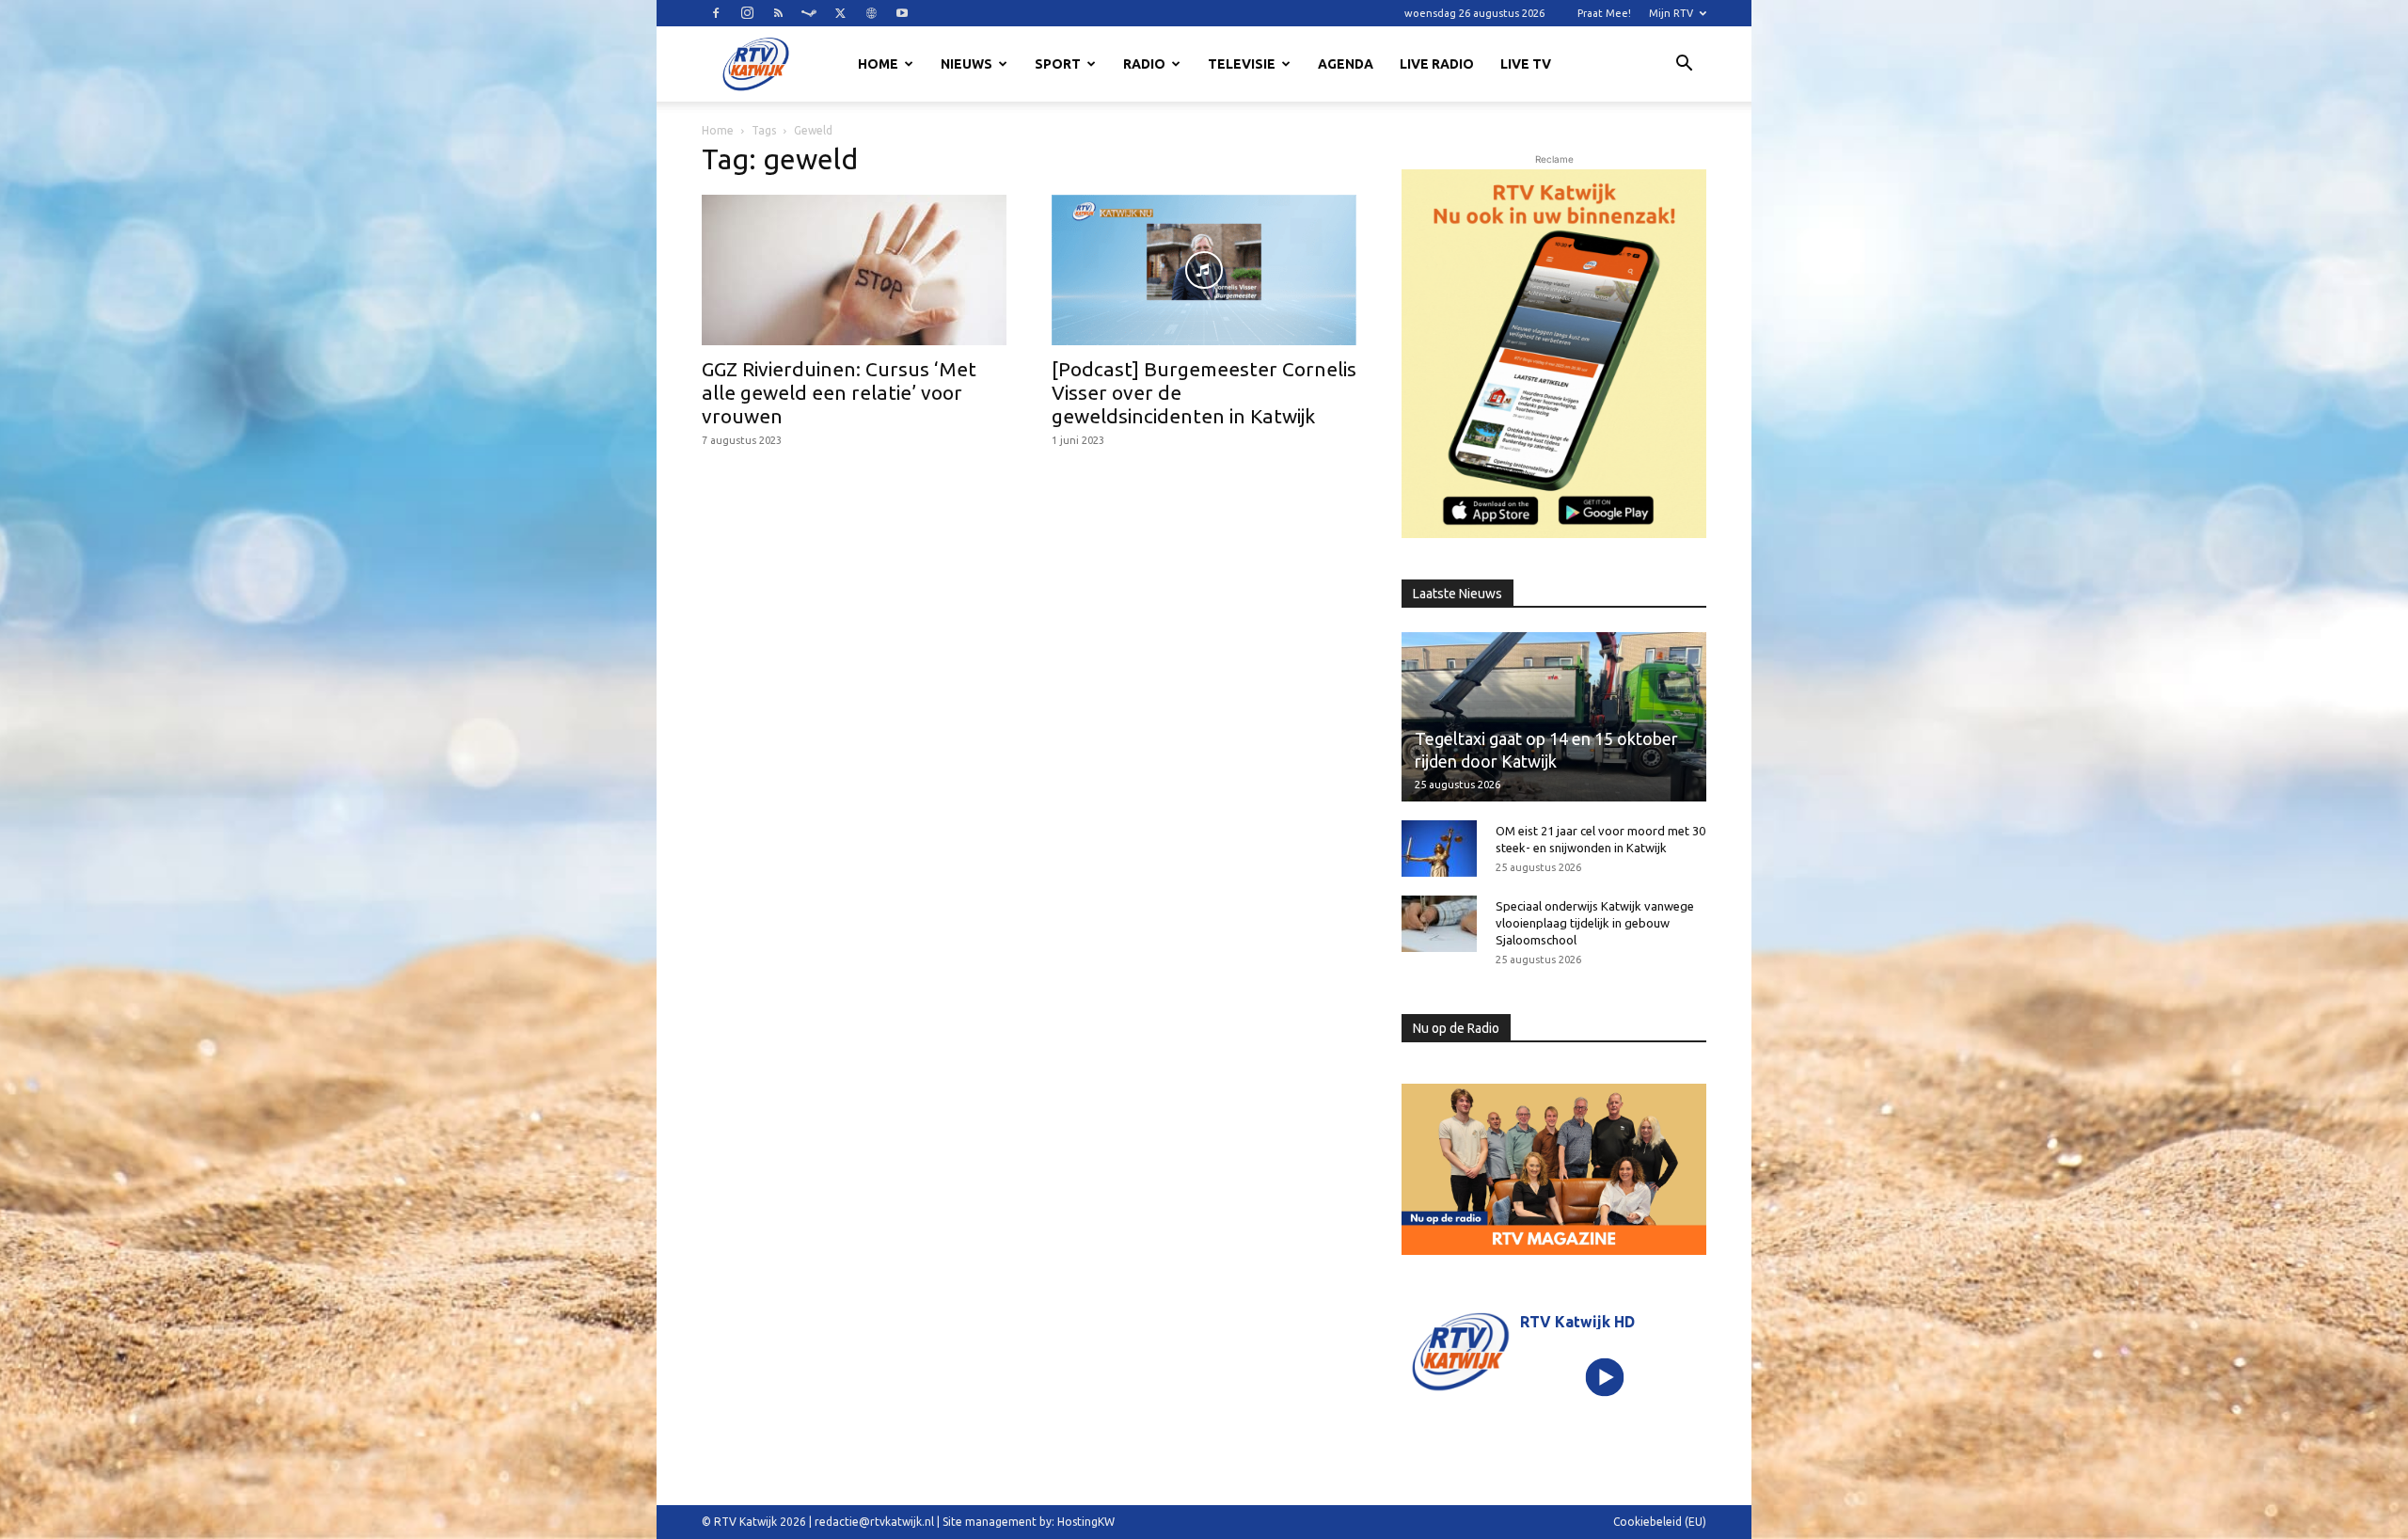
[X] (840, 13)
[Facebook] (716, 13)
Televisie (1242, 64)
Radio (1144, 64)
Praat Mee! (1604, 13)
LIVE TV (1526, 64)
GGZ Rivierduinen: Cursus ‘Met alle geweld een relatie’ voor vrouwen (839, 392)
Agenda (1346, 64)
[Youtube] (902, 13)
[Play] (1605, 1377)
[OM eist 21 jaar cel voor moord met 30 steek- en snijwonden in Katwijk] (1439, 849)
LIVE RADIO (1437, 64)
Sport (1058, 64)
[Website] (871, 13)
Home (878, 64)
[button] (1684, 66)
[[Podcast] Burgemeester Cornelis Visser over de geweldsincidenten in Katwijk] (1204, 270)
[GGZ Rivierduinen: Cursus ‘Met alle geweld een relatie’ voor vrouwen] (854, 270)
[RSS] (778, 13)
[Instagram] (747, 13)
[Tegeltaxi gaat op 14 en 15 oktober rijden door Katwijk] (1554, 716)
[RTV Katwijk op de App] (1554, 354)
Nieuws (966, 64)
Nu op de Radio (1456, 1028)
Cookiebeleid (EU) (1660, 1522)
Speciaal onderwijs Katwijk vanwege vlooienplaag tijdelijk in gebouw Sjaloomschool (1595, 923)
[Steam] (809, 13)
